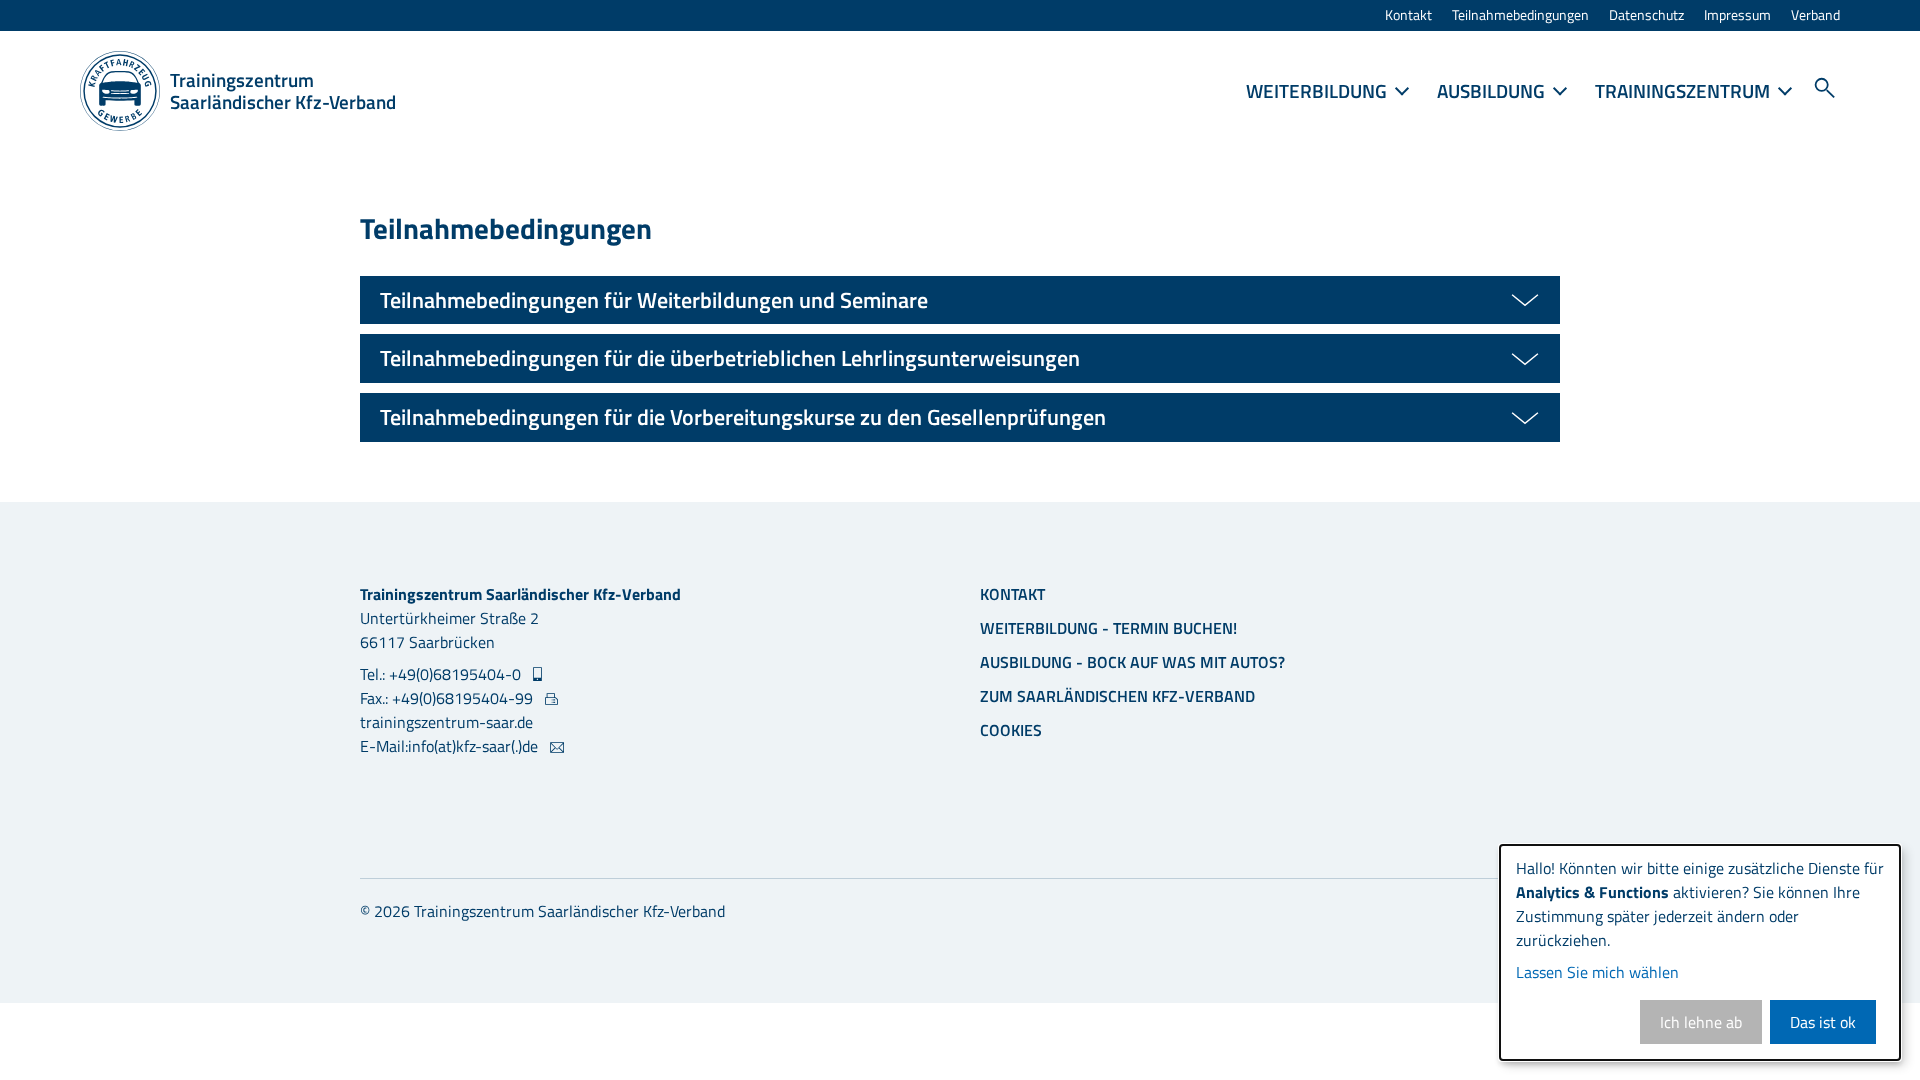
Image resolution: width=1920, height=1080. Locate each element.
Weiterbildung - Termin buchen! (1108, 628)
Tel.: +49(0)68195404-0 (442, 674)
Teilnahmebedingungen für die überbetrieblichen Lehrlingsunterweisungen (730, 358)
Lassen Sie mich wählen (1597, 972)
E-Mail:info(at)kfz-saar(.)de (451, 746)
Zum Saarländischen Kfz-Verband (1117, 696)
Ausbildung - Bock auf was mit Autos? (1132, 662)
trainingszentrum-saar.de (446, 722)
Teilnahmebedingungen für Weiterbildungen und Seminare (654, 300)
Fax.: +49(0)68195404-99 (448, 698)
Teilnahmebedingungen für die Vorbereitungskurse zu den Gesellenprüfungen (743, 417)
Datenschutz (1646, 15)
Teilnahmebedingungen (1520, 15)
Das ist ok (1823, 1022)
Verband (1815, 15)
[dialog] (1700, 952)
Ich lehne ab (1701, 1022)
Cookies (1011, 730)
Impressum (1737, 15)
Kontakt (1408, 15)
